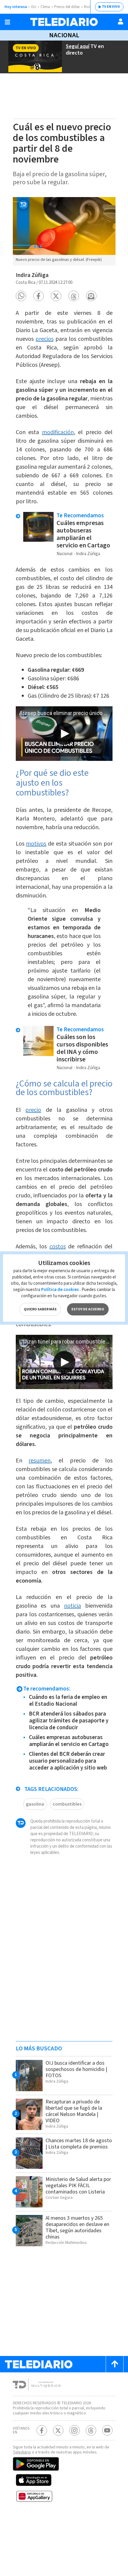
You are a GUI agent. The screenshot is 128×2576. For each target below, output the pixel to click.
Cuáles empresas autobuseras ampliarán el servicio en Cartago (83, 534)
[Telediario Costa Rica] (64, 22)
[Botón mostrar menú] (7, 22)
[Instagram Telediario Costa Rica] (75, 2430)
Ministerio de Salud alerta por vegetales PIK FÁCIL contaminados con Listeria (78, 2186)
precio (33, 1110)
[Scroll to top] (115, 2364)
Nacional (64, 35)
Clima (45, 7)
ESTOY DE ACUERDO (88, 1309)
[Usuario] (121, 21)
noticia (72, 1606)
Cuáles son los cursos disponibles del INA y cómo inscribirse (82, 1048)
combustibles (67, 1804)
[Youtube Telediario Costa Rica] (107, 2430)
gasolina (35, 1804)
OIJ (34, 7)
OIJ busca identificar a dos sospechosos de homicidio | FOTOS (76, 2069)
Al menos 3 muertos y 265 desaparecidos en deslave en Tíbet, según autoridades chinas (77, 2227)
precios (45, 339)
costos (58, 1247)
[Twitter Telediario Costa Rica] (58, 2430)
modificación (58, 432)
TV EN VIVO (111, 7)
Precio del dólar (67, 7)
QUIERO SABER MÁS (40, 1309)
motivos (36, 844)
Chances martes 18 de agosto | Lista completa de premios (79, 2144)
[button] (21, 296)
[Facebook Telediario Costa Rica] (42, 2430)
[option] (64, 231)
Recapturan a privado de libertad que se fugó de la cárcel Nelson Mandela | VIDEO (74, 2111)
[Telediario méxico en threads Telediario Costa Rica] (91, 2430)
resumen (40, 1461)
